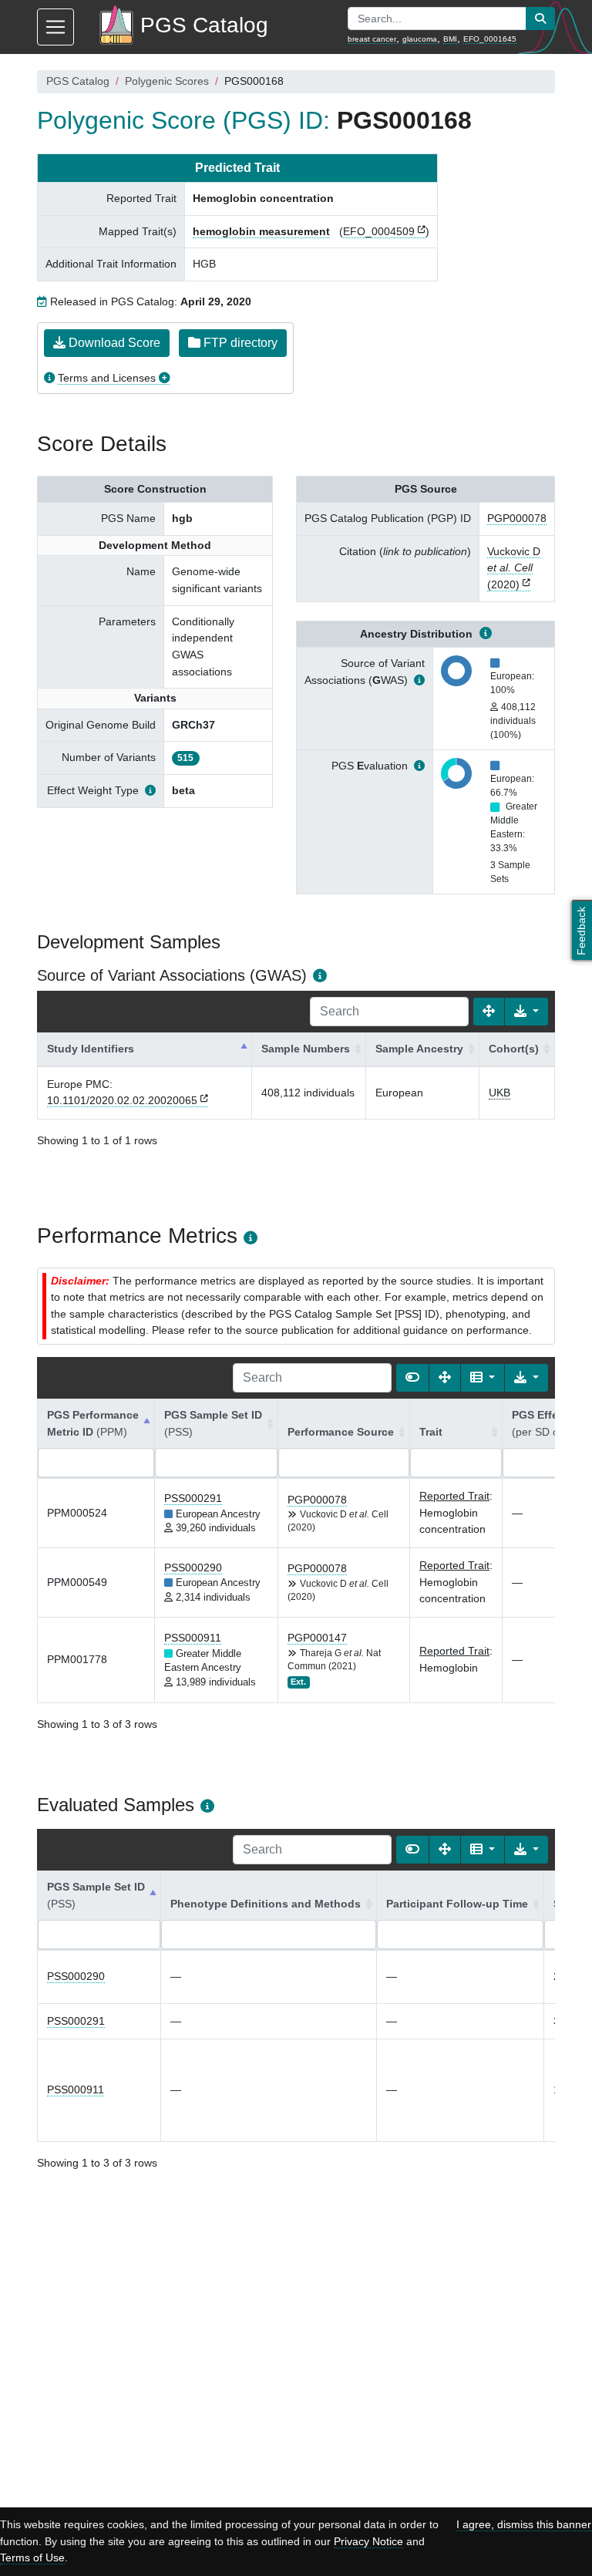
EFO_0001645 (490, 39)
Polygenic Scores (167, 81)
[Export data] (526, 1012)
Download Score (113, 343)
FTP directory (239, 343)
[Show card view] (412, 1378)
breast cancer (372, 39)
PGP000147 (317, 1638)
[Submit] (540, 19)
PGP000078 (517, 518)
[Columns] (483, 1378)
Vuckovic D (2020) (514, 568)
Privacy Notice (368, 2541)
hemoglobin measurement (261, 231)
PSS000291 (193, 1498)
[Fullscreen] (489, 1012)
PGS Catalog (78, 81)
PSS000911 (193, 1638)
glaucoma (420, 39)
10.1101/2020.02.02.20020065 (122, 1100)
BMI (450, 39)
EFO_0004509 (379, 231)
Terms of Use (32, 2557)
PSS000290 (193, 1567)
